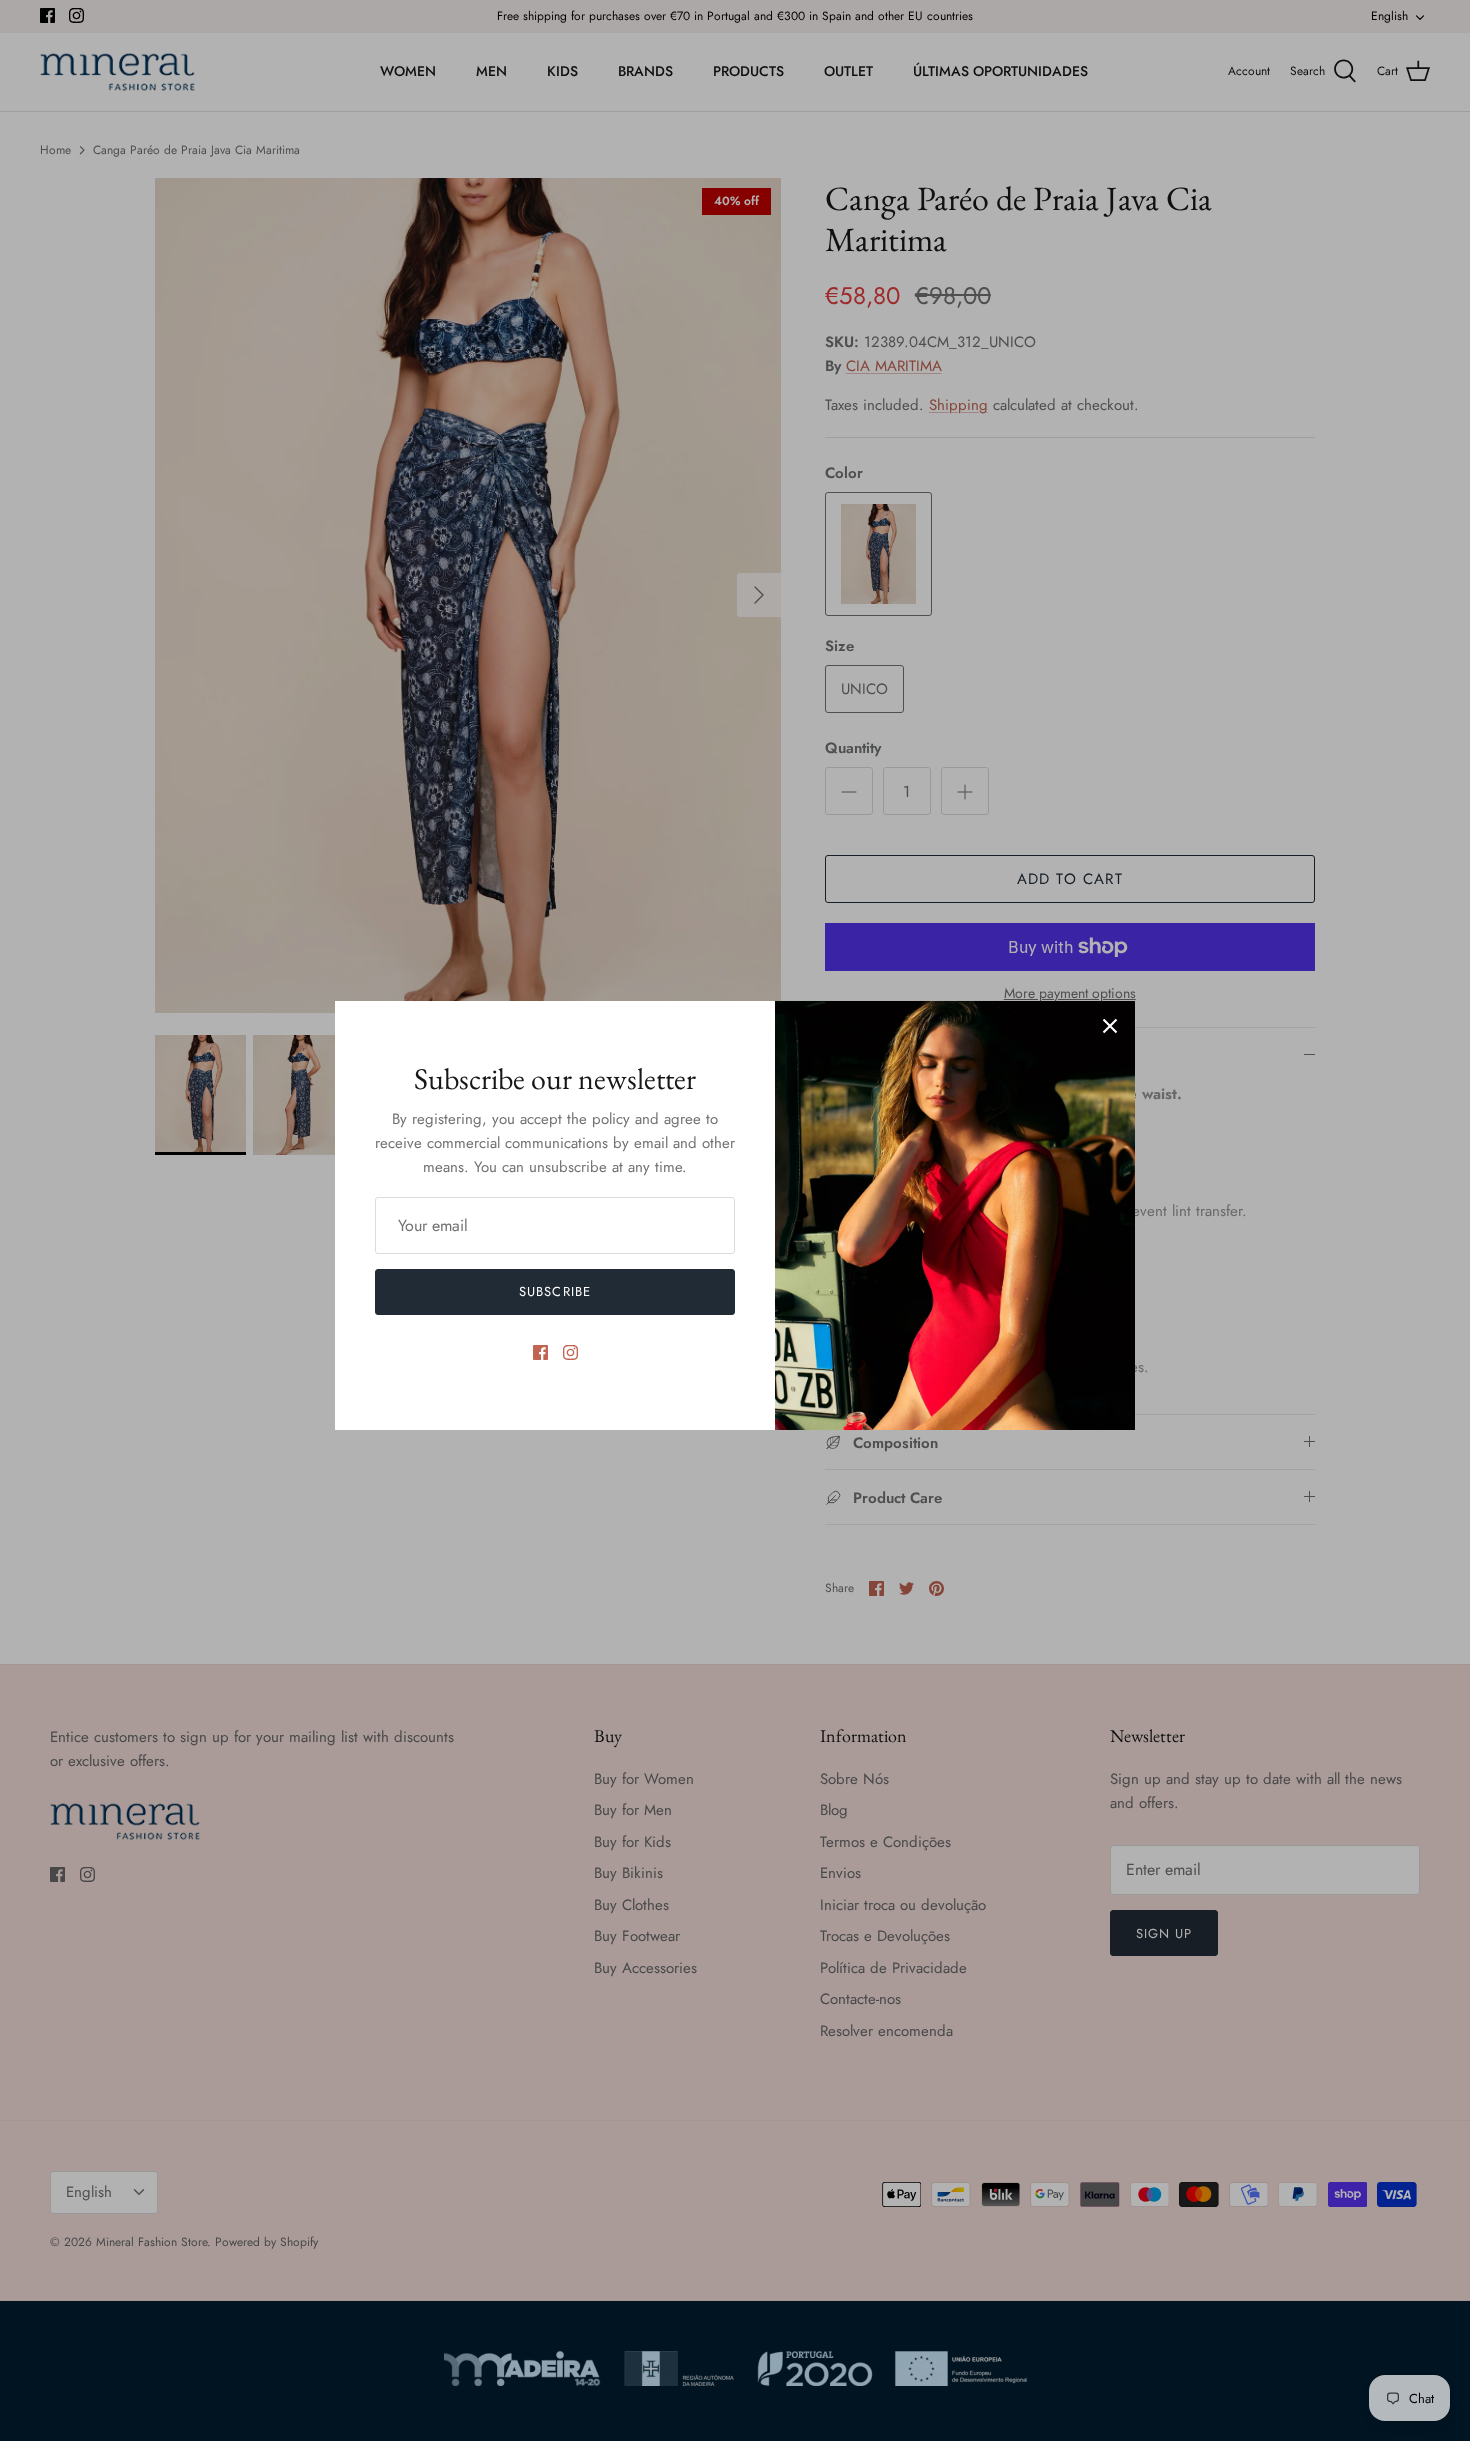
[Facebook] (540, 1352)
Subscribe (554, 1291)
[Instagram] (570, 1352)
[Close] (1110, 1026)
